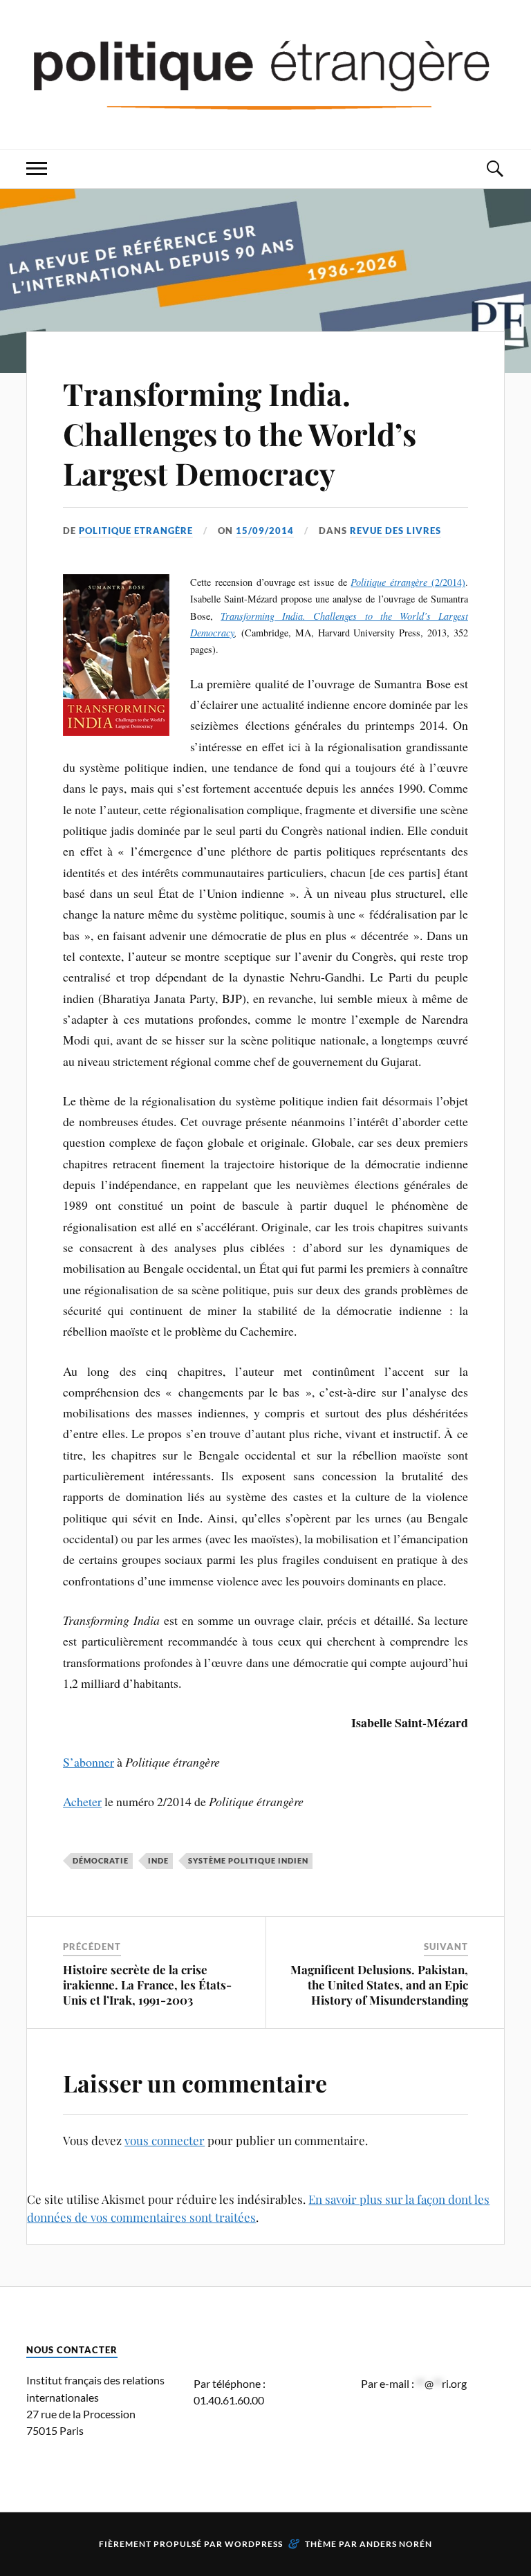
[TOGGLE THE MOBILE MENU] (37, 169)
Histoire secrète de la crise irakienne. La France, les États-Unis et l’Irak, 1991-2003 (147, 1985)
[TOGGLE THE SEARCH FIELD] (494, 169)
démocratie (101, 1860)
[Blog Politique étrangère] (265, 73)
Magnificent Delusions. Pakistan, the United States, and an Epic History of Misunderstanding (379, 1985)
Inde (158, 1860)
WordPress (254, 2544)
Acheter (82, 1801)
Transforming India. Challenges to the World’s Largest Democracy (240, 433)
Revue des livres (395, 531)
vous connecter (165, 2140)
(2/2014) (408, 582)
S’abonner (88, 1762)
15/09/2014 (265, 531)
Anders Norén (396, 2544)
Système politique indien (248, 1860)
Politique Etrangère (136, 531)
